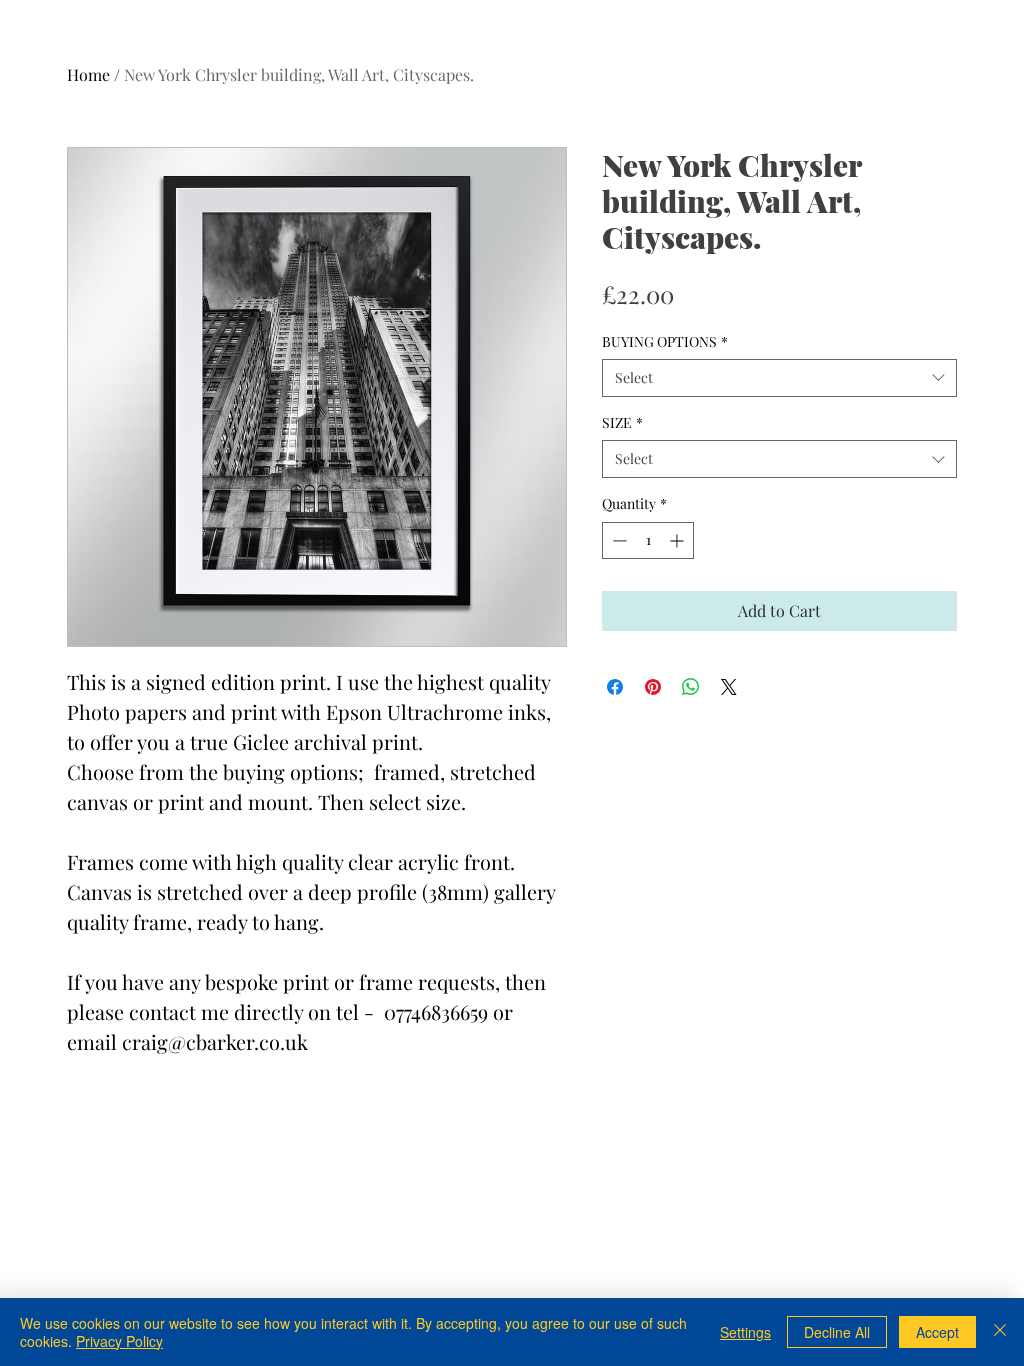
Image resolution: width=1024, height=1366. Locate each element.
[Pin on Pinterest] (653, 687)
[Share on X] (729, 687)
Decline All (837, 1332)
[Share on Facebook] (615, 687)
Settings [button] (745, 1332)
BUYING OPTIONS (665, 341)
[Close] (1000, 1332)
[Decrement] (617, 540)
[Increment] (678, 540)
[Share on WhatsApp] (691, 687)
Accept (937, 1332)
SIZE (622, 422)
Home (88, 74)
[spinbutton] (648, 540)
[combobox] (779, 378)
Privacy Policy (119, 1341)
